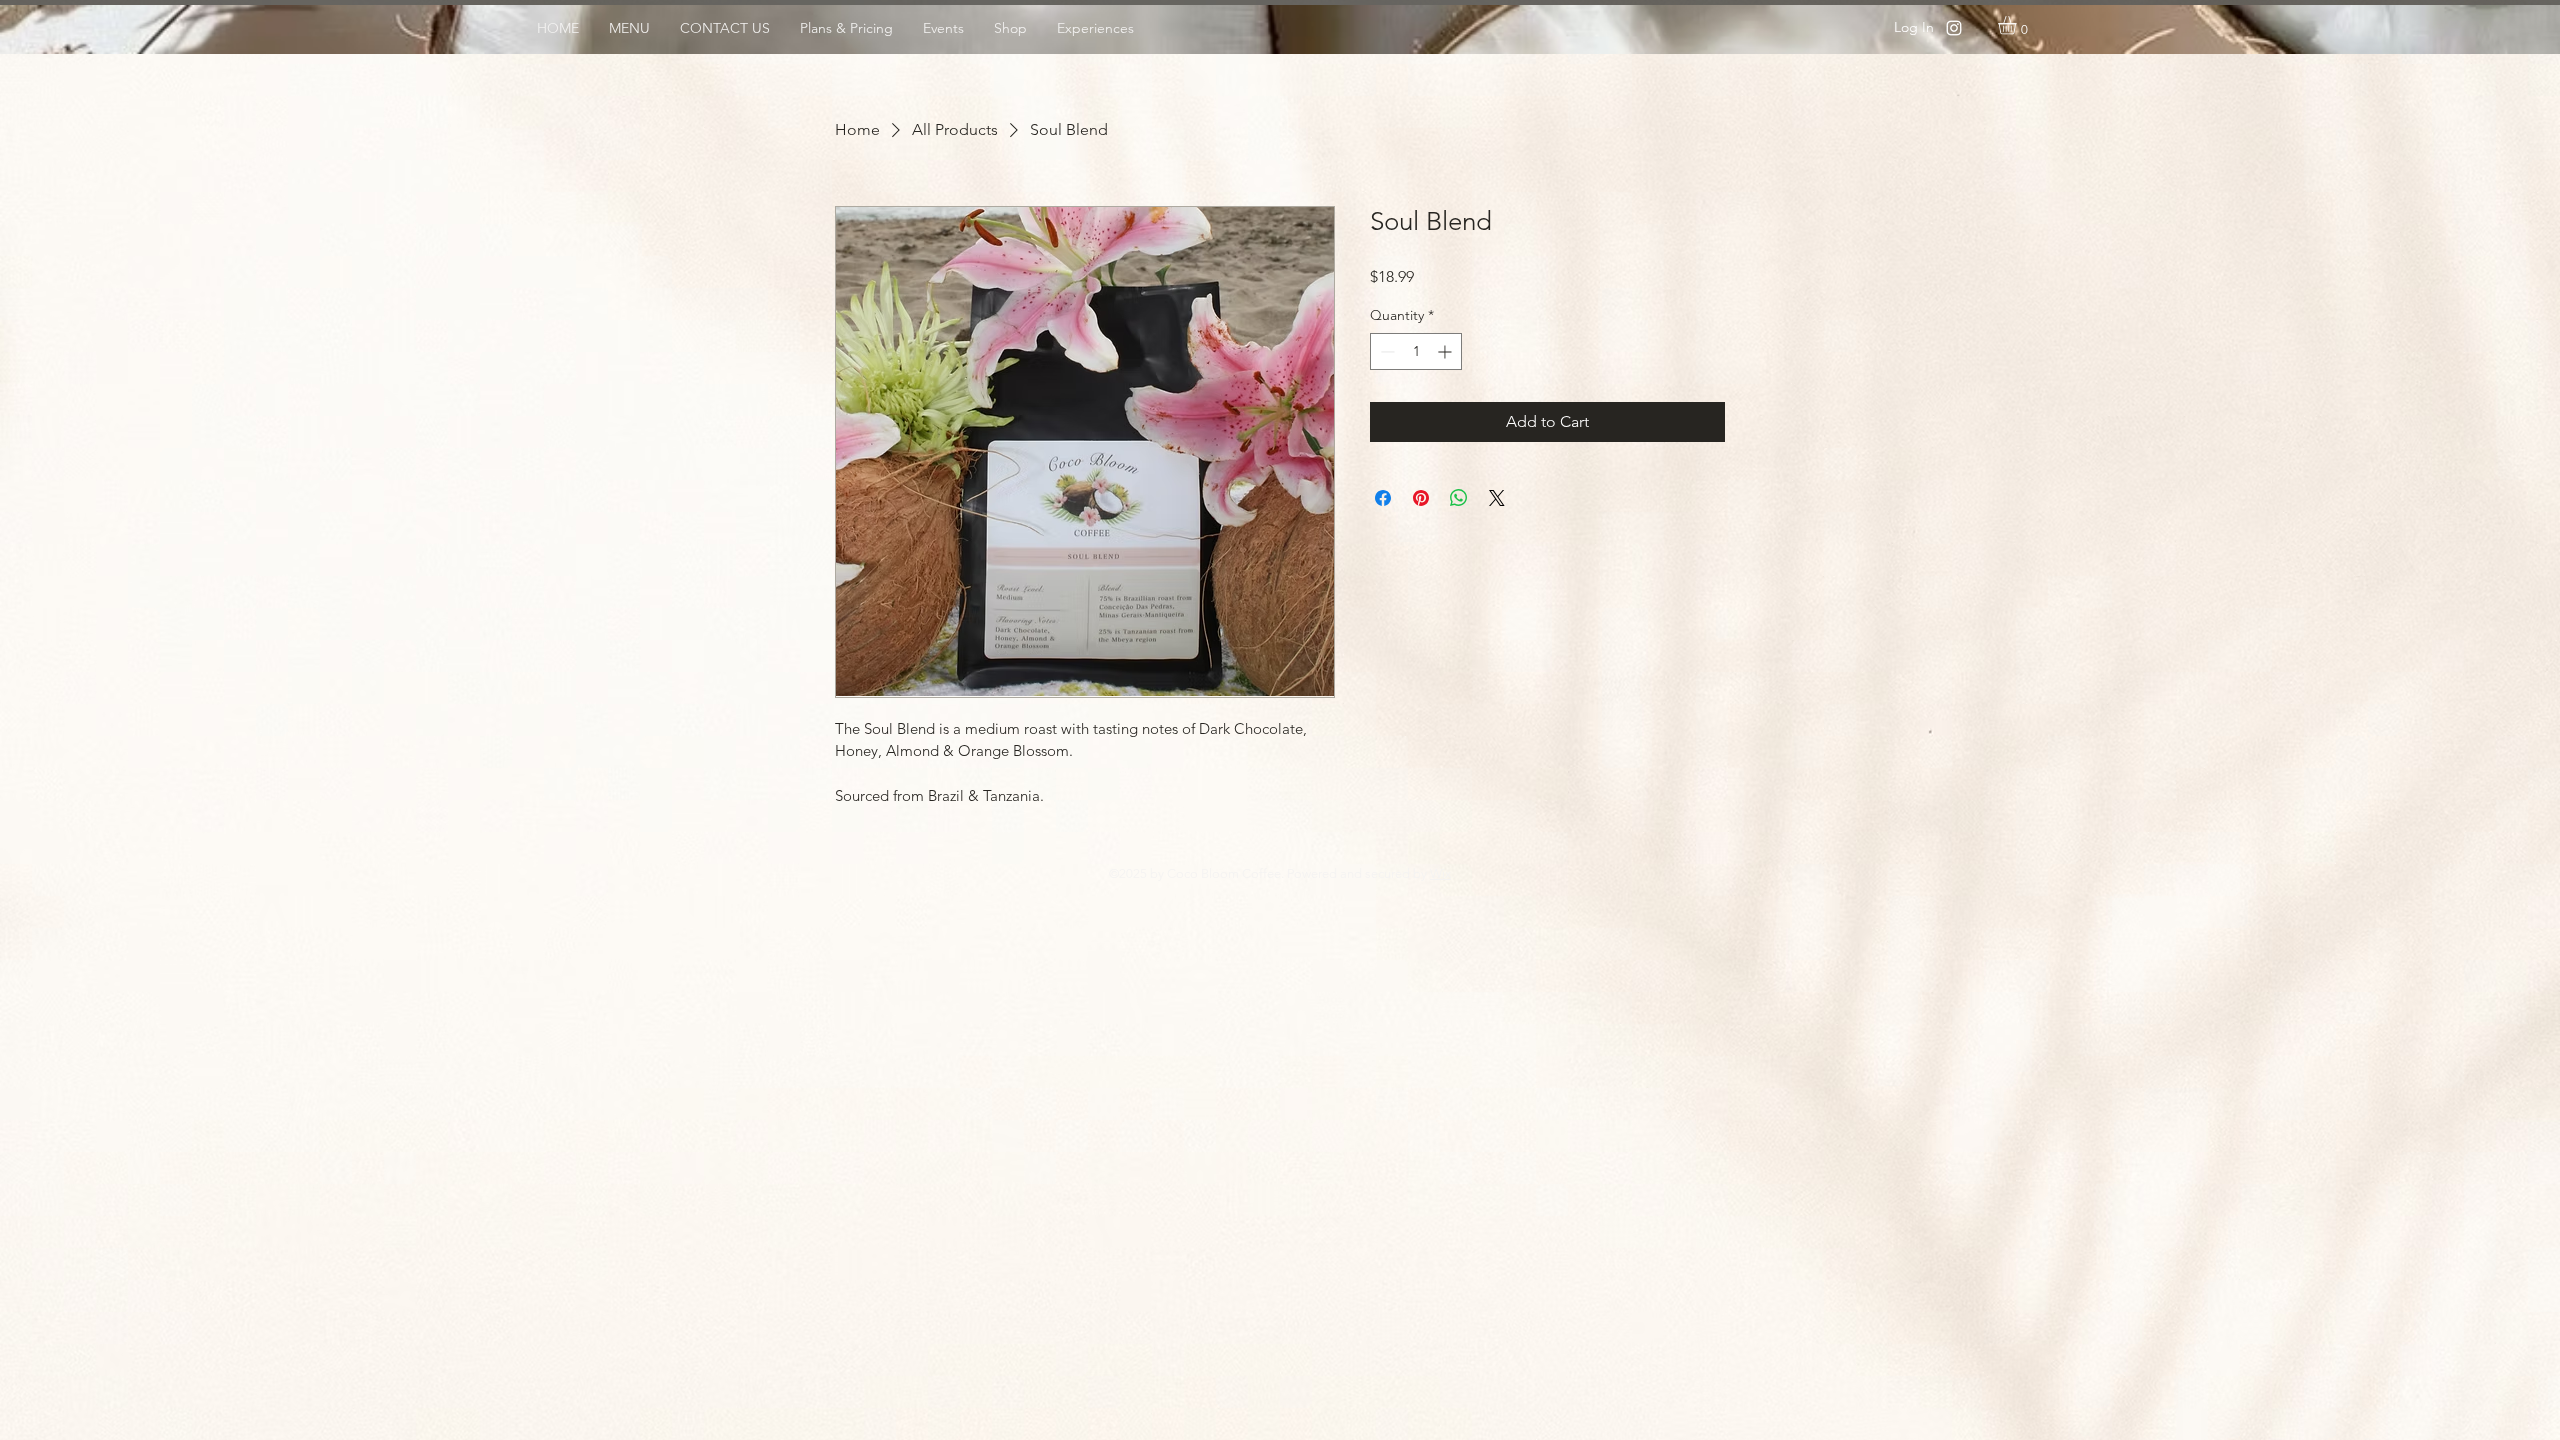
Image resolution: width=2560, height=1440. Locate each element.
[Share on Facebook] (1383, 498)
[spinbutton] (1416, 351)
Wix (1440, 873)
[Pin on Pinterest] (1421, 498)
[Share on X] (1497, 498)
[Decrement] (1385, 351)
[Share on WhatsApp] (1459, 498)
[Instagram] (1954, 28)
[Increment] (1446, 351)
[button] (2018, 25)
